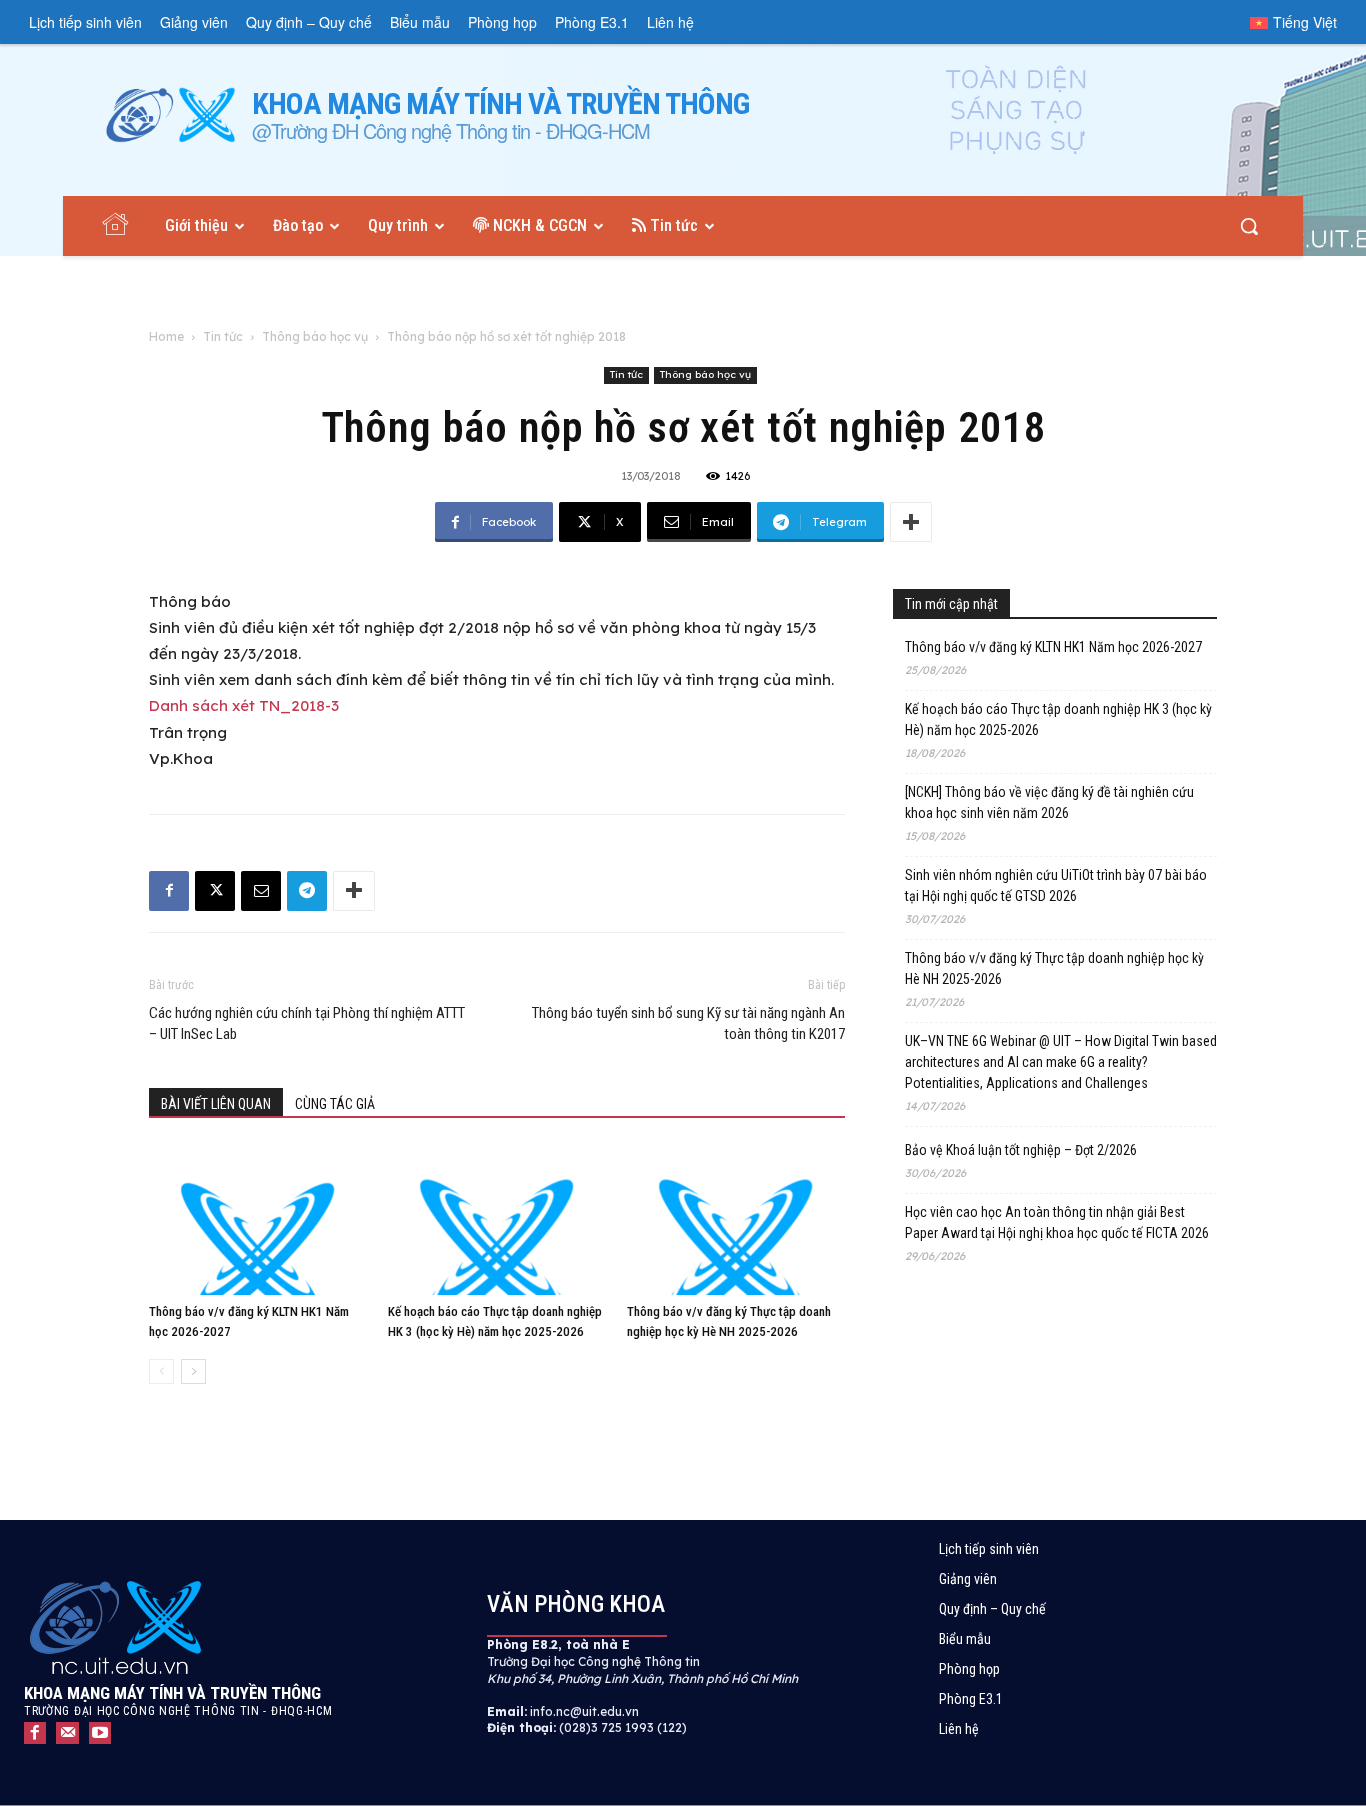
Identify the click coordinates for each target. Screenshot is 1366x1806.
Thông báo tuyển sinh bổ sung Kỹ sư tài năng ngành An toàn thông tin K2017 (688, 1023)
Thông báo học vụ (315, 336)
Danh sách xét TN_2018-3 (244, 705)
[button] (1249, 226)
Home (166, 336)
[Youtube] (100, 1733)
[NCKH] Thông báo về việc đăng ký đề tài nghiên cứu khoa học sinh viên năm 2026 (1049, 802)
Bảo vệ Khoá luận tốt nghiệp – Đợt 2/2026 (1021, 1150)
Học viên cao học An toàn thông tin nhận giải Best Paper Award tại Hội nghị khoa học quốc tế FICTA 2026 (1057, 1222)
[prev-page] (161, 1371)
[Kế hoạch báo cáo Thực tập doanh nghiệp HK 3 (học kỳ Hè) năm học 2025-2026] (497, 1220)
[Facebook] (169, 891)
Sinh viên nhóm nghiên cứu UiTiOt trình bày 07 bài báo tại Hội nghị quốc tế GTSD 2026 (1056, 885)
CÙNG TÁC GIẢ (335, 1104)
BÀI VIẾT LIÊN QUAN (216, 1104)
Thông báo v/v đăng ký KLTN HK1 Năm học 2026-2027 (1053, 647)
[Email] (261, 891)
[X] (215, 891)
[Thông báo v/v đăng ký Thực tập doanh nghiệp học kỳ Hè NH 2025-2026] (736, 1220)
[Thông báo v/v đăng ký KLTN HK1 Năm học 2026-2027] (258, 1220)
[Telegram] (307, 891)
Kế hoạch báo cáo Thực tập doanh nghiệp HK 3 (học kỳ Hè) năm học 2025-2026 (1058, 719)
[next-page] (193, 1371)
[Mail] (67, 1733)
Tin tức (223, 336)
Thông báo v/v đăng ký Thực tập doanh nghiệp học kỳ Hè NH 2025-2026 (1054, 968)
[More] (911, 522)
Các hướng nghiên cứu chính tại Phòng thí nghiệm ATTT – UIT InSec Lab (307, 1023)
